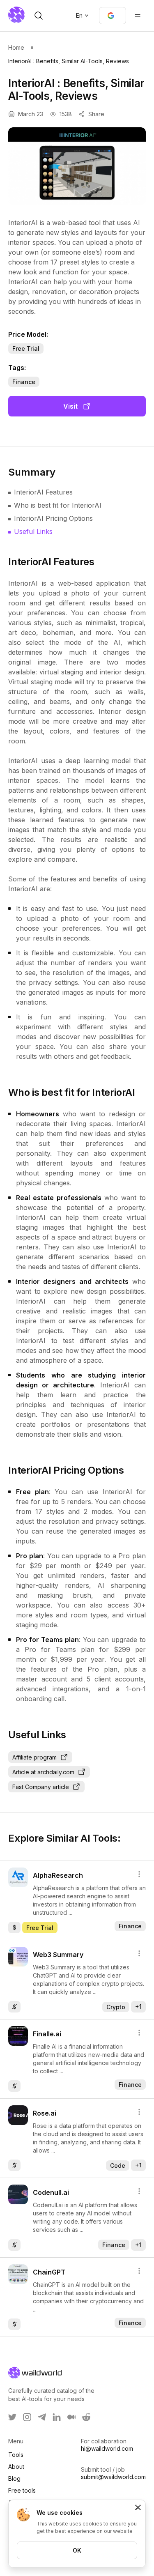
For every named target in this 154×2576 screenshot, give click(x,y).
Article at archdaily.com (43, 1772)
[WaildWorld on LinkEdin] (57, 2417)
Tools (16, 2455)
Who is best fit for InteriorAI (58, 505)
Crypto (116, 2007)
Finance (24, 382)
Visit (70, 406)
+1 (138, 2007)
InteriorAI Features (43, 492)
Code (118, 2165)
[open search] (39, 16)
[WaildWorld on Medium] (71, 2417)
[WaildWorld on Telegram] (42, 2417)
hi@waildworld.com (107, 2448)
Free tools (22, 2490)
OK (77, 2550)
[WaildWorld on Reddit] (86, 2417)
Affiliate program (34, 1757)
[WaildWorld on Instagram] (27, 2417)
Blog (14, 2478)
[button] (113, 16)
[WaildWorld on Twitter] (12, 2417)
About (16, 2467)
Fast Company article (41, 1787)
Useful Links (33, 531)
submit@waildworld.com (113, 2477)
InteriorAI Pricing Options (53, 518)
